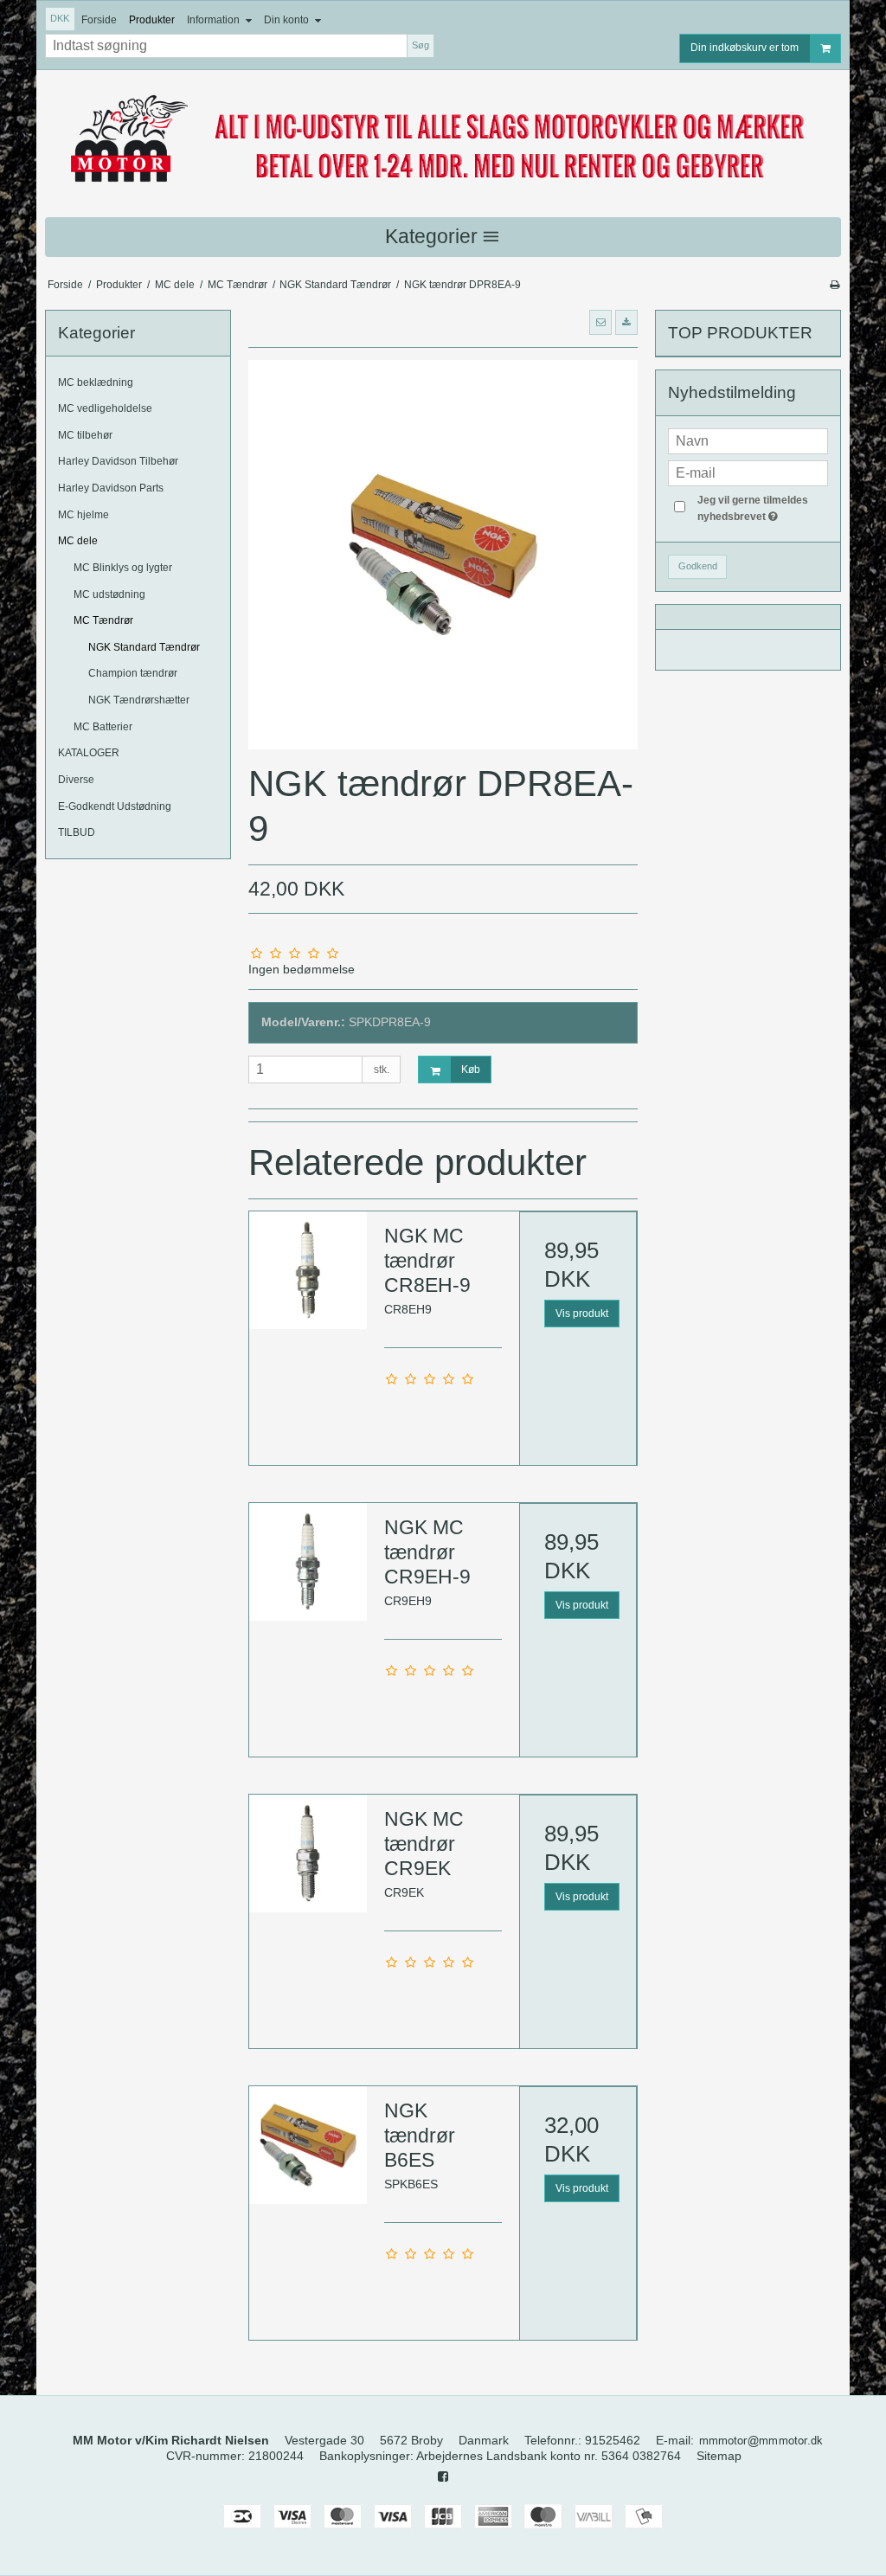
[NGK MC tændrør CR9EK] (308, 1853)
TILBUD (77, 832)
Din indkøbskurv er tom (745, 48)
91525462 (613, 2440)
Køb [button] (471, 1070)
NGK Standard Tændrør (144, 647)
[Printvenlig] (835, 285)
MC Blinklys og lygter (123, 568)
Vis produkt (582, 1314)
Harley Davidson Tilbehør (118, 461)
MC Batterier (103, 727)
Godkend (698, 566)
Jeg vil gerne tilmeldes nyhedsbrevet (761, 507)
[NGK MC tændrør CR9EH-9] (308, 1562)
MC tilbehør (85, 435)
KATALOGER (89, 753)
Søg (421, 45)
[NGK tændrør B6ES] (308, 2145)
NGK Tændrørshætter (139, 700)
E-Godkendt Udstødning (115, 806)
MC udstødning (109, 594)
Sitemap (719, 2456)
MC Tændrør (103, 620)
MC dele (78, 541)
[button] (600, 322)
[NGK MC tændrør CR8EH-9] (308, 1270)
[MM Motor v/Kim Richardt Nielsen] (443, 140)
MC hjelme (83, 515)
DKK (60, 18)
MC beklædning (96, 382)
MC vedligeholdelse (105, 408)
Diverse (76, 780)
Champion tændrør (133, 673)
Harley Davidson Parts (111, 488)
